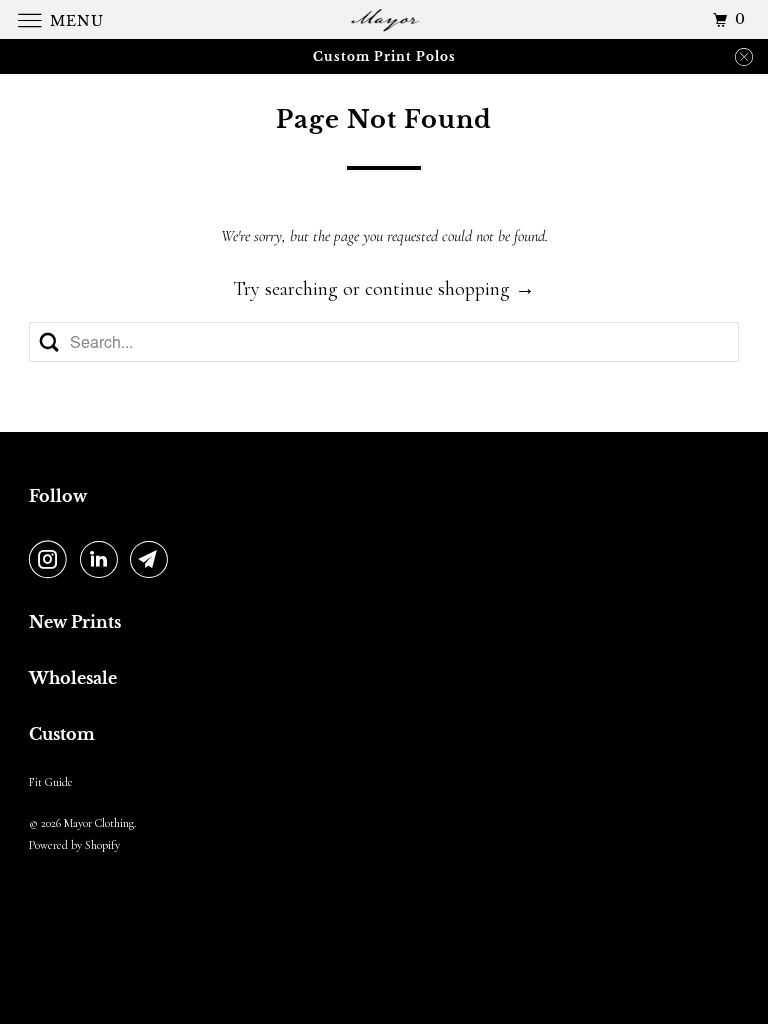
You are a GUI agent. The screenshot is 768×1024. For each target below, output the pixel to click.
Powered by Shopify (74, 845)
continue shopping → (450, 289)
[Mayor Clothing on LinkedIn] (103, 561)
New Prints (75, 622)
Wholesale (73, 678)
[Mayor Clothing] (384, 19)
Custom (62, 734)
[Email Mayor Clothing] (153, 561)
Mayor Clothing (99, 823)
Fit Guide (51, 782)
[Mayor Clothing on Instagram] (52, 561)
